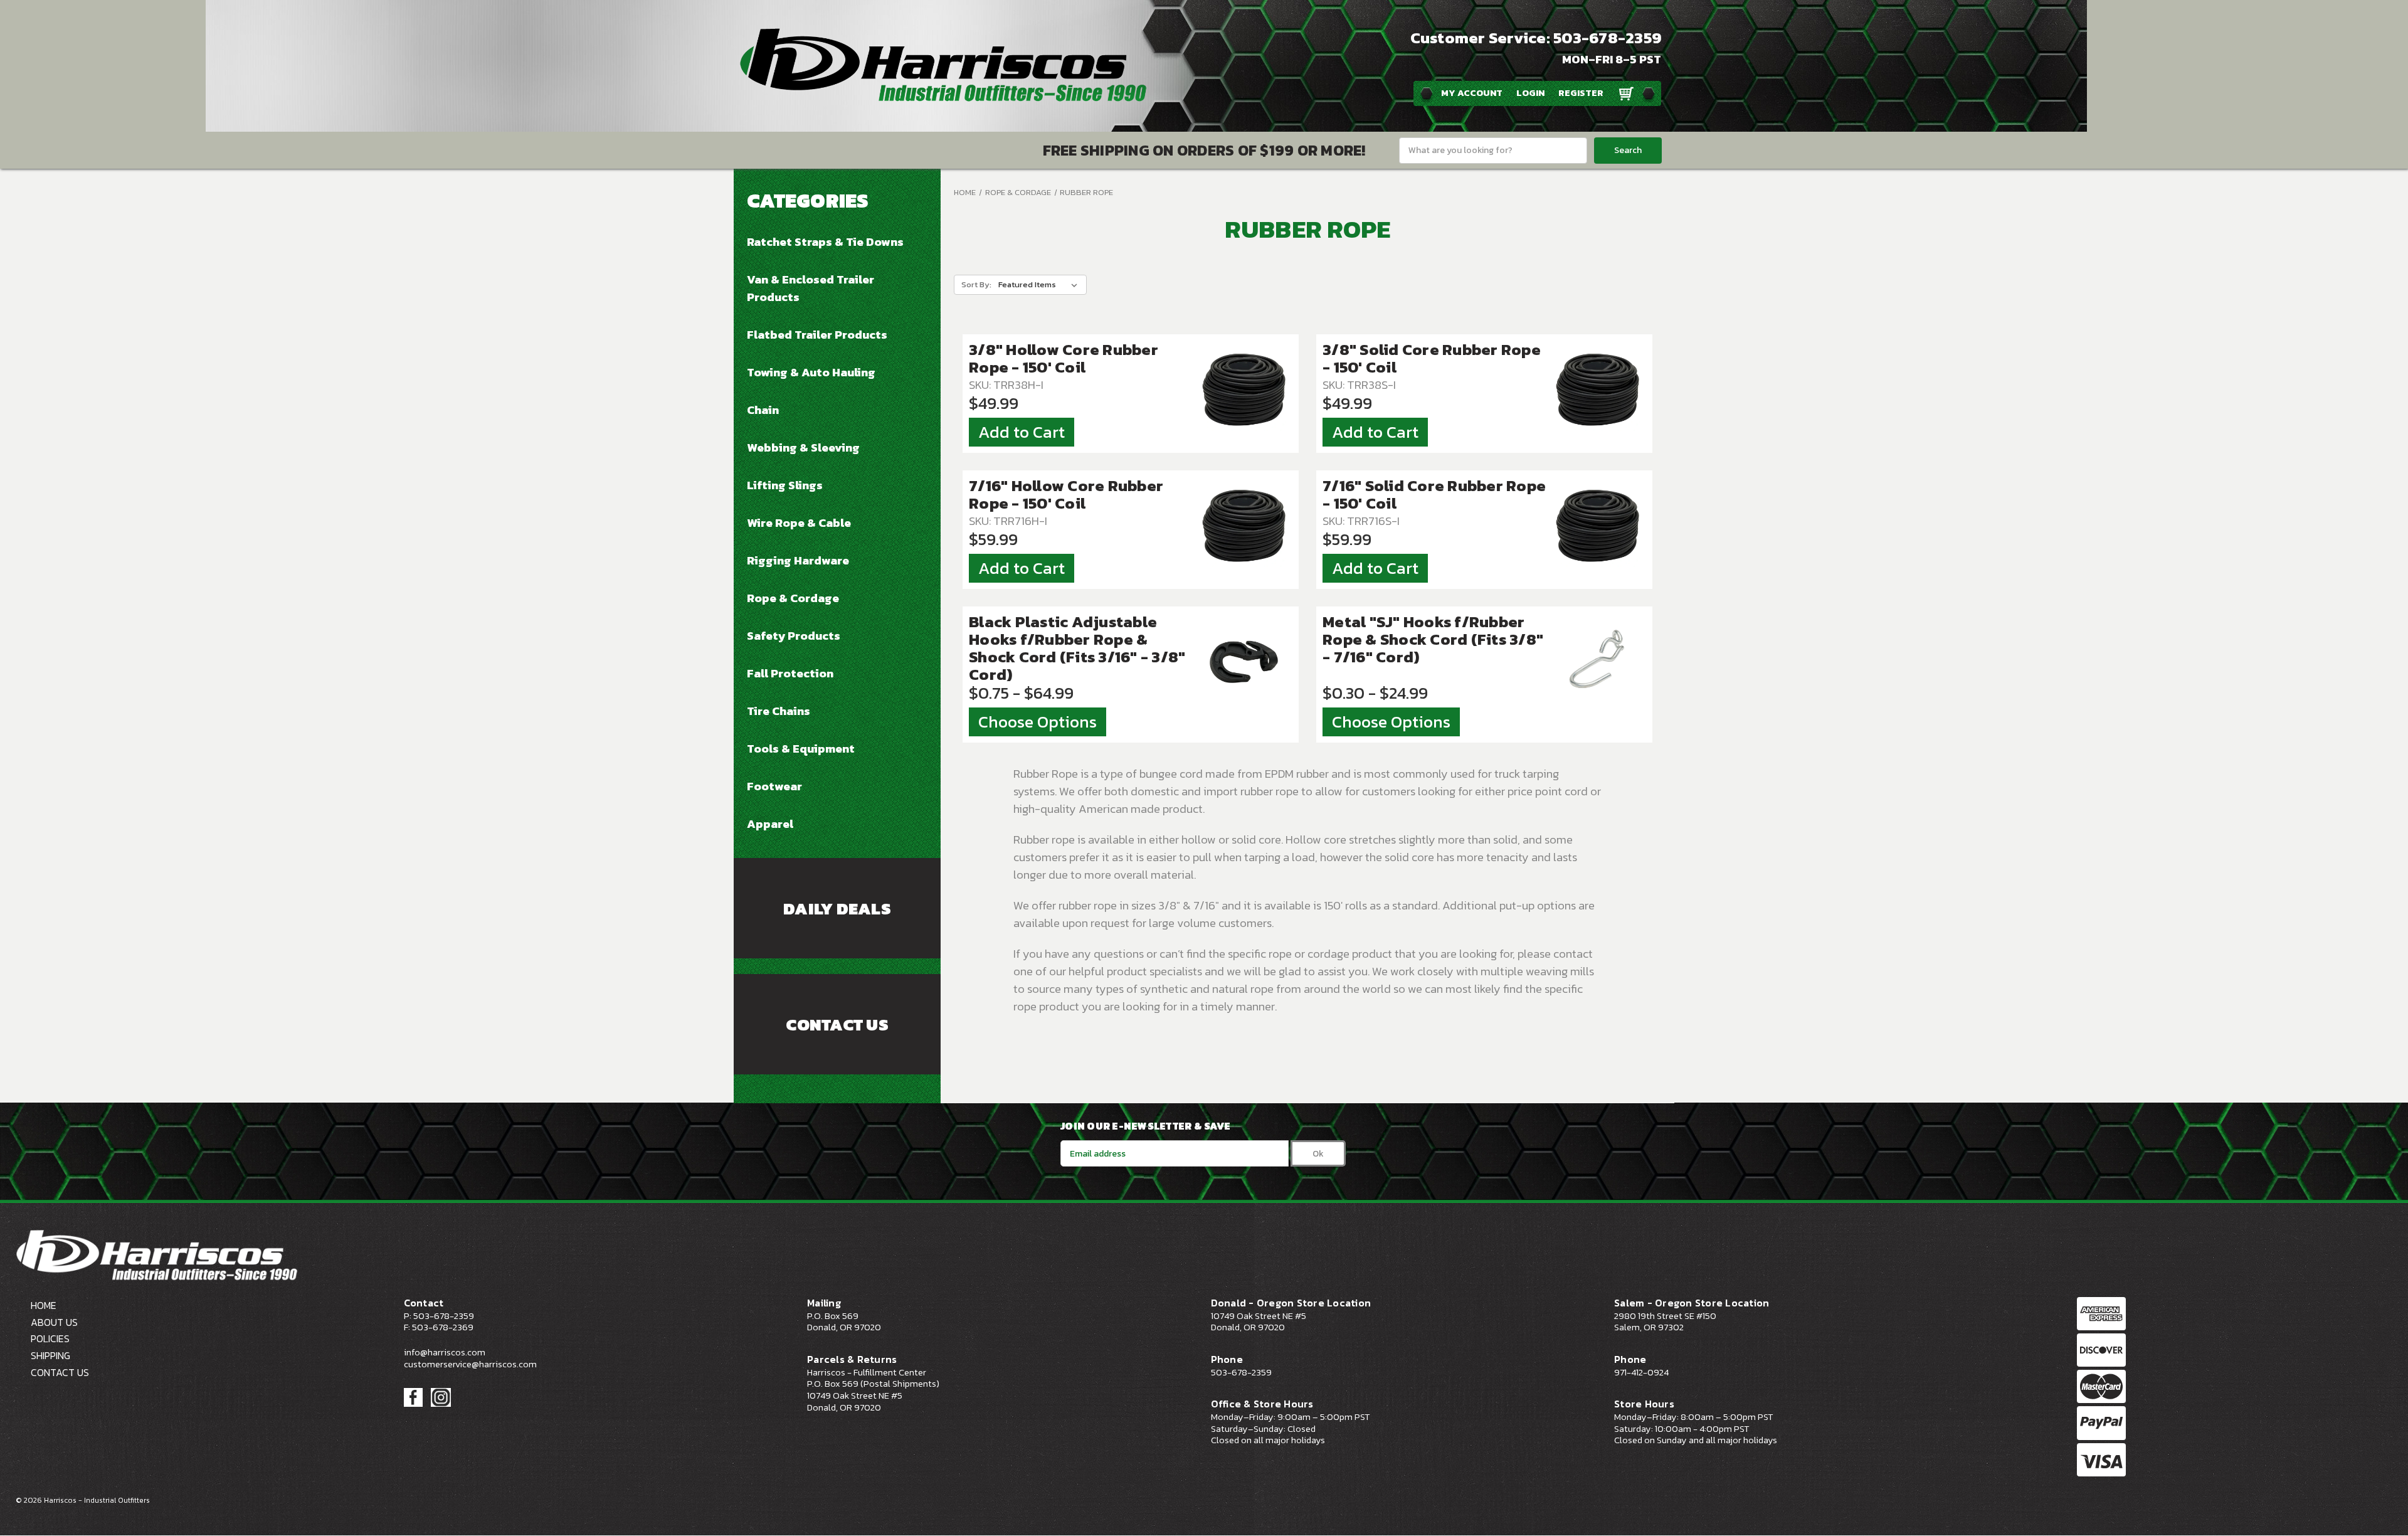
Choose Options (1038, 722)
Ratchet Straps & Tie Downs (825, 241)
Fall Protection (790, 673)
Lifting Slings (785, 485)
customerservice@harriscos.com (470, 1364)
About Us (54, 1322)
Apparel (770, 824)
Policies (50, 1338)
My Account (1472, 93)
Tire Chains (779, 711)
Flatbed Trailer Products (817, 334)
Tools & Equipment (801, 748)
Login (1530, 93)
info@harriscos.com (445, 1352)
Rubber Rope (1086, 192)
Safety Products (794, 635)
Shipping (50, 1355)
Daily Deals (837, 909)
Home (965, 192)
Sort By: (976, 284)
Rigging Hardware (798, 560)
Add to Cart (1022, 432)
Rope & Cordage (793, 598)
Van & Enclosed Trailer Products (811, 288)
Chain (763, 410)
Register (1581, 93)
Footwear (774, 786)
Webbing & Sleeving (803, 447)
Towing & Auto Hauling (811, 372)
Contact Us (837, 1025)
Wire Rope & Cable (799, 522)
